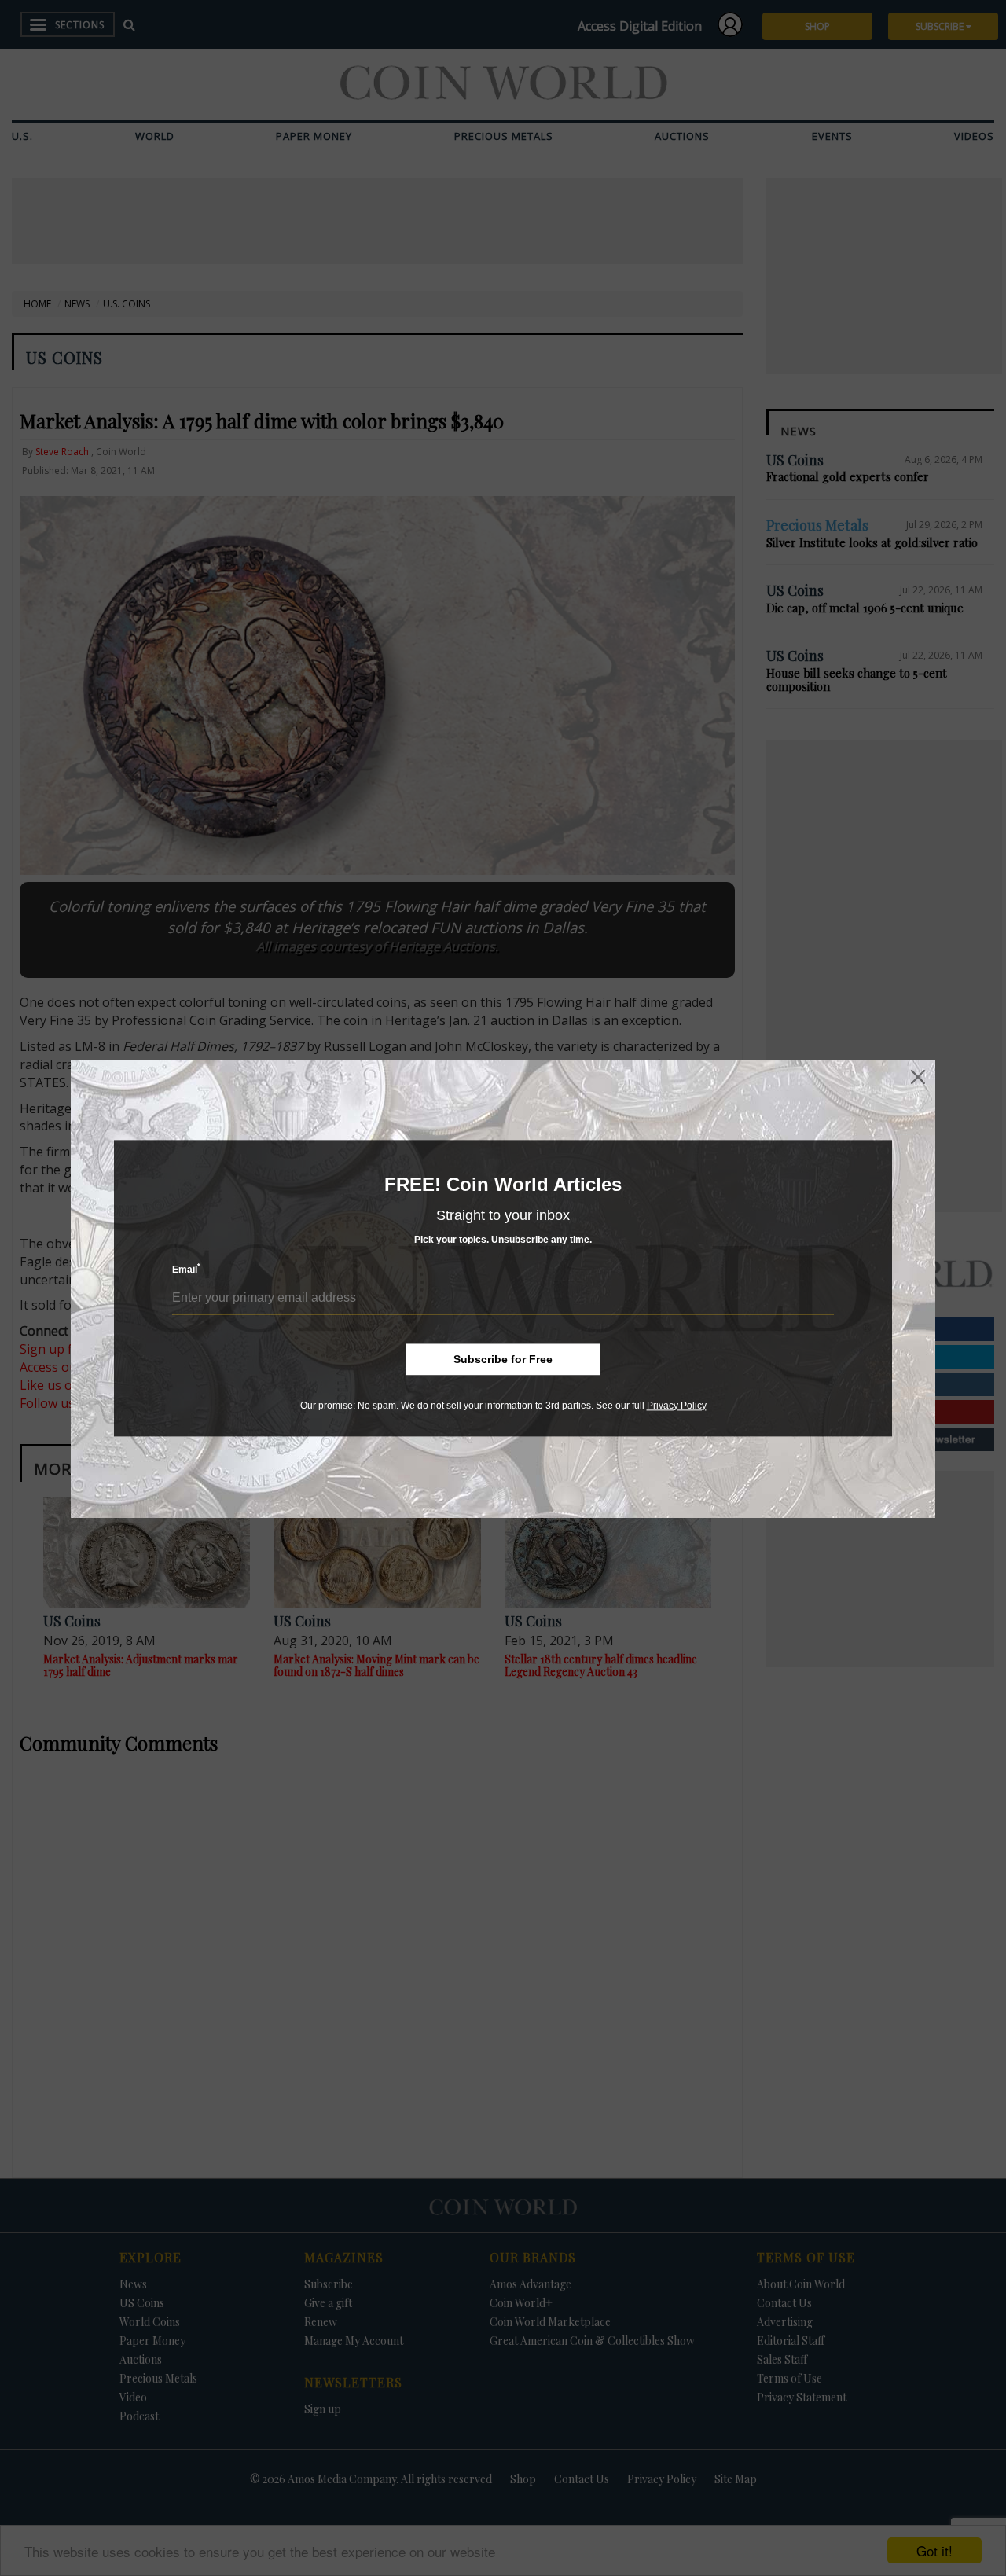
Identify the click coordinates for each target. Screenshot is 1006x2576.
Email (186, 1269)
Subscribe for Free (503, 1359)
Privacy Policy (677, 1406)
